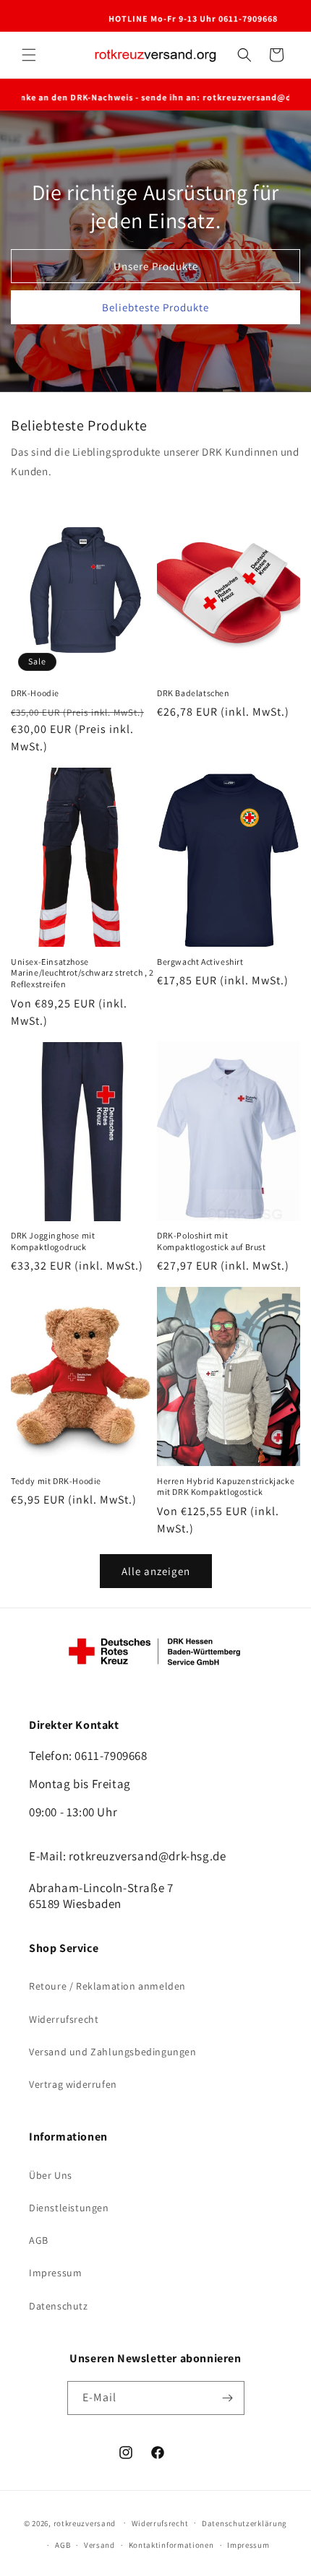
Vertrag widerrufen (73, 2084)
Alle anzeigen (156, 1571)
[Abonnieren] (228, 2398)
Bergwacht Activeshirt (200, 962)
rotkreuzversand (85, 2523)
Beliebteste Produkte (155, 307)
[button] (29, 55)
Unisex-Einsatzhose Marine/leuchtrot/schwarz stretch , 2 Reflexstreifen (82, 973)
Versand (99, 2545)
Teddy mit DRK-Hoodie (56, 1481)
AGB (39, 2240)
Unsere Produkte (156, 266)
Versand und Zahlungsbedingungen (113, 2052)
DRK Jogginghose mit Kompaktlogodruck (53, 1241)
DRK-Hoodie (35, 693)
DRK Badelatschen (193, 693)
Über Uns (51, 2175)
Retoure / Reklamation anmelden (107, 1986)
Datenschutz (59, 2306)
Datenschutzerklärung (244, 2523)
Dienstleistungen (69, 2208)
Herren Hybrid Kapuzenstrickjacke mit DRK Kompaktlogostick (226, 1487)
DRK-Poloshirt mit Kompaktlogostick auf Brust (212, 1241)
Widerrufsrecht (64, 2019)
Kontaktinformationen (171, 2545)
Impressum (55, 2273)
